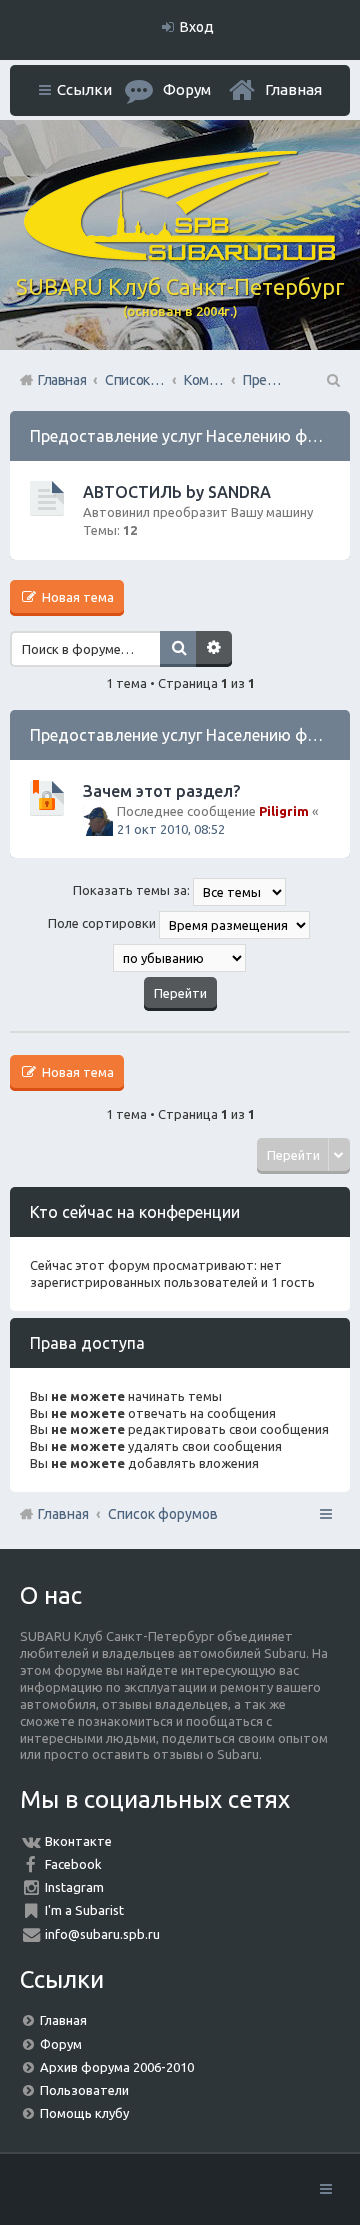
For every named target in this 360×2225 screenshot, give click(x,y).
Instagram (74, 1887)
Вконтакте (78, 1841)
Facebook (73, 1864)
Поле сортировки (103, 924)
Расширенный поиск (214, 649)
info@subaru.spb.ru (102, 1934)
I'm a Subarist (84, 1910)
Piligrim (284, 811)
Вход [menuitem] (197, 27)
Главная (293, 89)
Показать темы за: (133, 891)
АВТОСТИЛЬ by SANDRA (177, 492)
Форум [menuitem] (187, 89)
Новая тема (76, 597)
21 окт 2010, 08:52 (171, 829)
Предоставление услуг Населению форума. (194, 436)
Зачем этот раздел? (161, 791)
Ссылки (84, 89)
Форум (61, 2044)
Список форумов (163, 1514)
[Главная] (180, 256)
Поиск (178, 649)
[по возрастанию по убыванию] (180, 958)
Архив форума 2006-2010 (117, 2067)
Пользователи (84, 2090)
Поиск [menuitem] (332, 380)
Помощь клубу (84, 2113)
